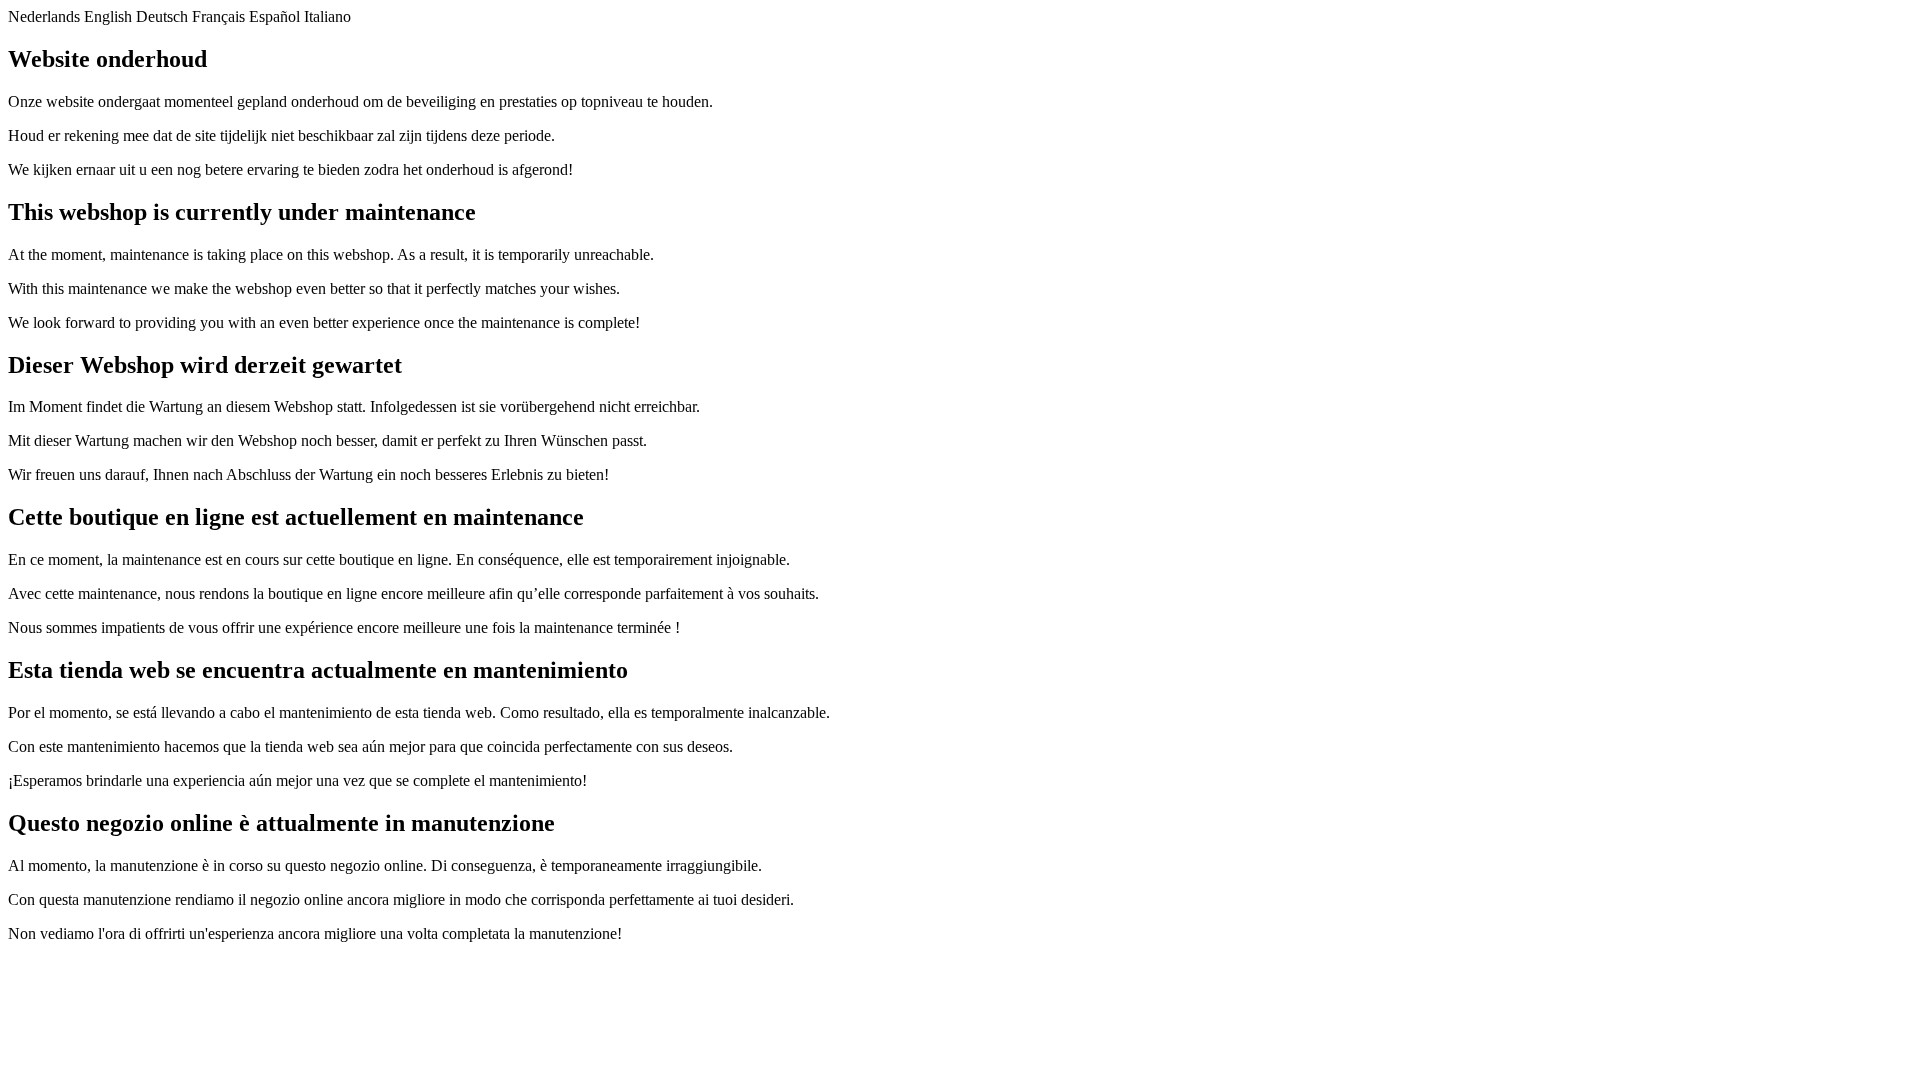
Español (274, 16)
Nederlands (44, 16)
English (108, 16)
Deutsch (162, 16)
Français (218, 16)
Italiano (327, 16)
